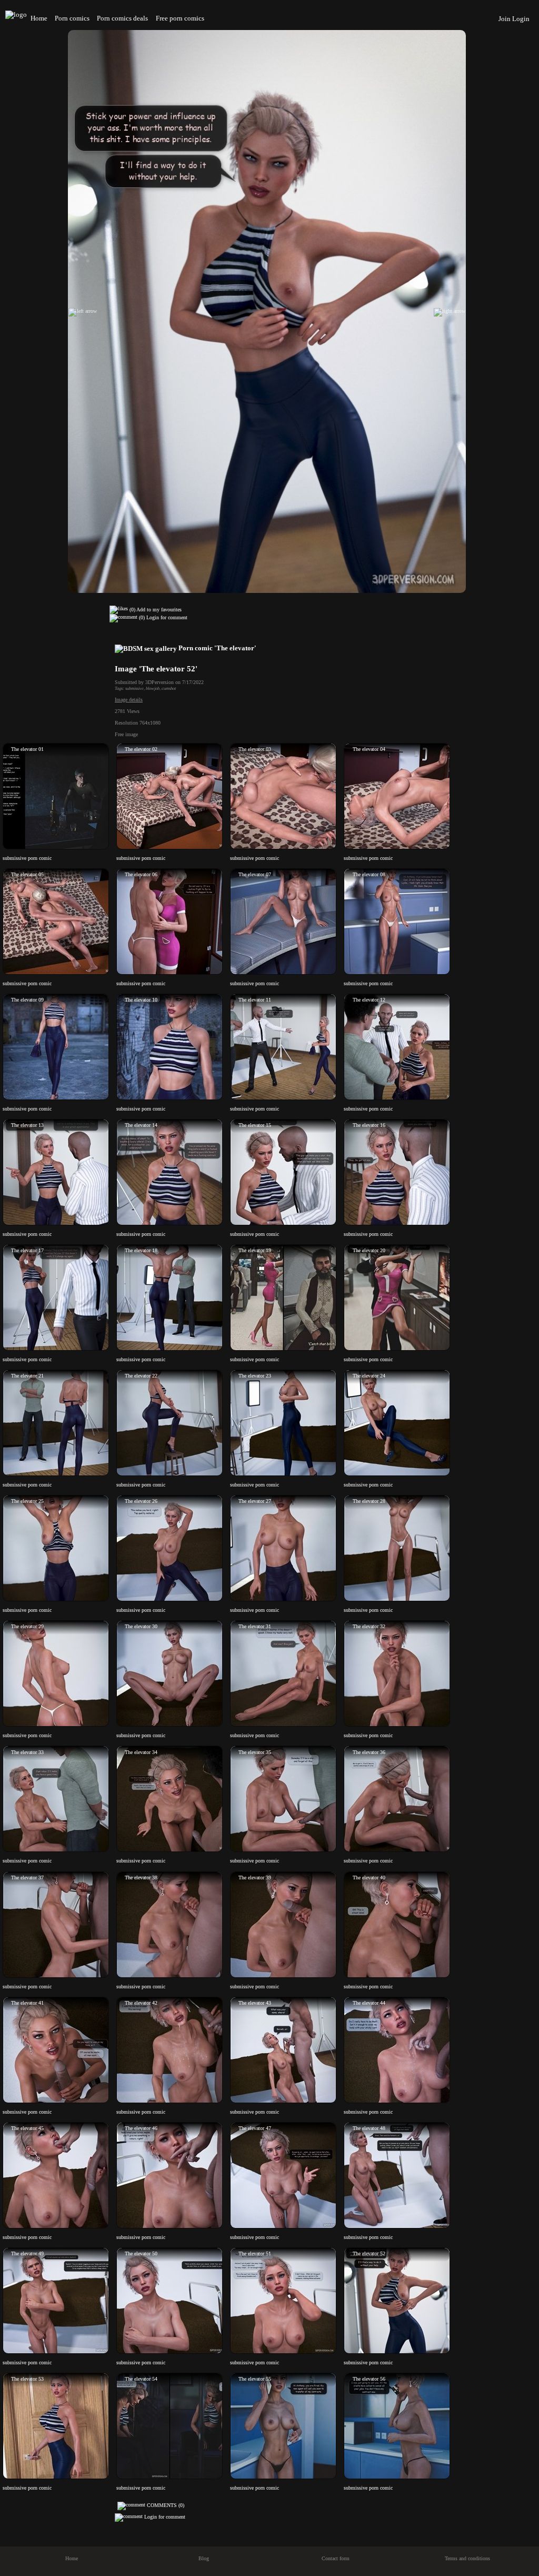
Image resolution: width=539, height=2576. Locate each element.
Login (521, 19)
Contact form (336, 2558)
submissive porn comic (27, 858)
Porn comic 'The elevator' (217, 648)
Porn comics (72, 18)
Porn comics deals (122, 18)
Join (505, 19)
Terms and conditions (467, 2558)
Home (39, 18)
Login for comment (167, 618)
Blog (204, 2558)
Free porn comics (180, 18)
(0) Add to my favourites (155, 610)
